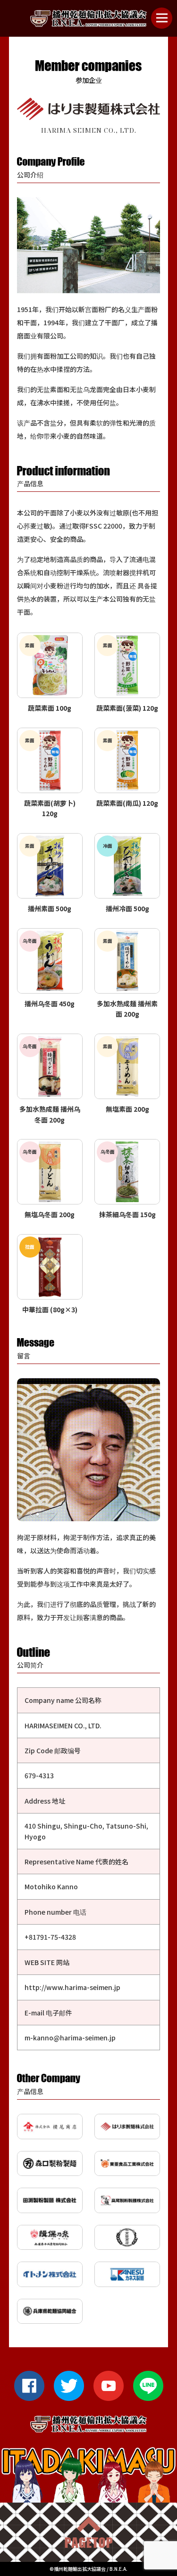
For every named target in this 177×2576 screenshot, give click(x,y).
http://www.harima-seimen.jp (72, 1987)
